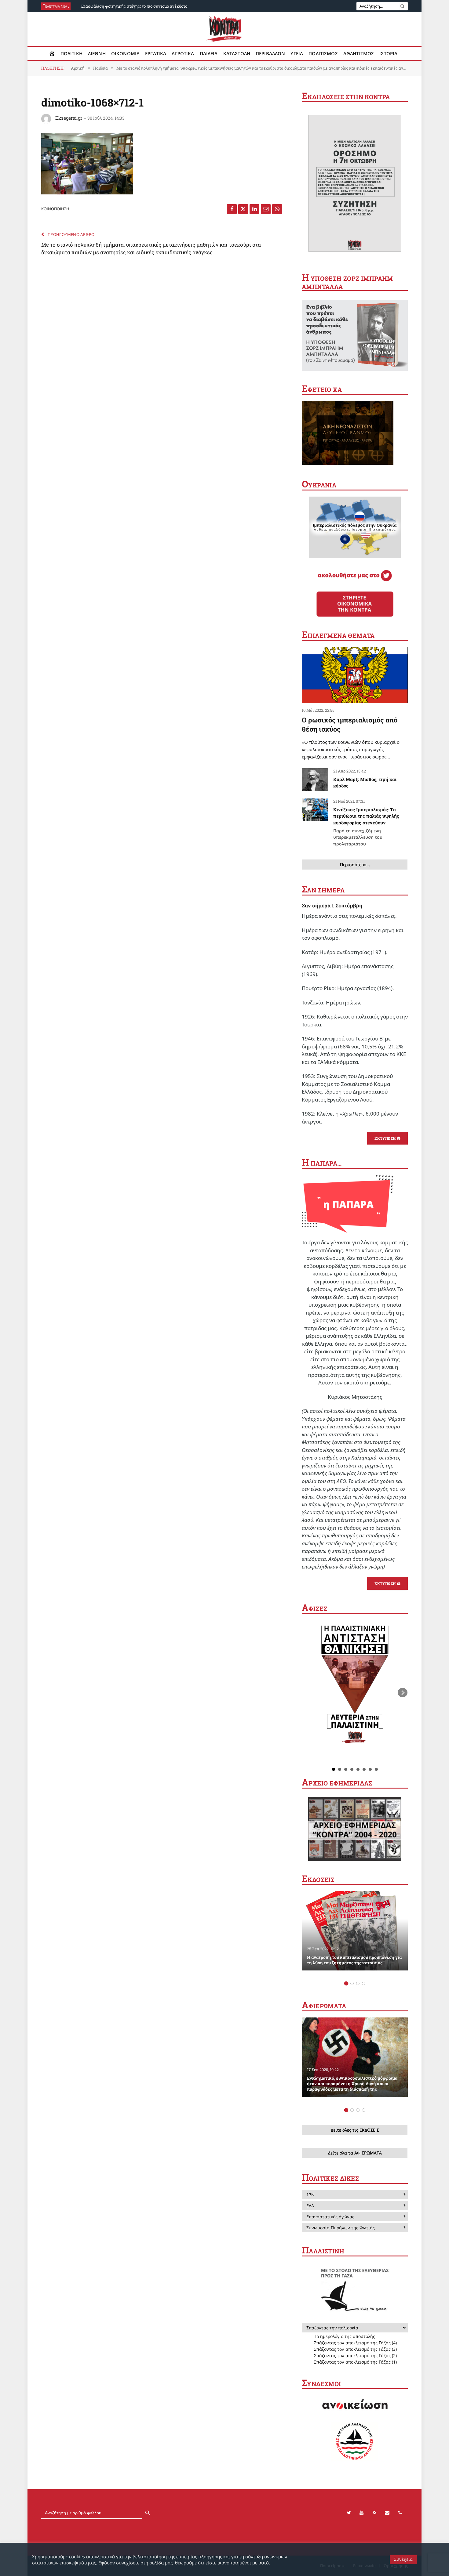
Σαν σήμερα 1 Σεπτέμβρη (332, 905)
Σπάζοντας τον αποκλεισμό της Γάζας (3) (355, 2349)
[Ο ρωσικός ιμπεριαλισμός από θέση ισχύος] (355, 675)
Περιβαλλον (270, 53)
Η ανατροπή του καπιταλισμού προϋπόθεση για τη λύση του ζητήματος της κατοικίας (354, 1960)
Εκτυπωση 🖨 (387, 1138)
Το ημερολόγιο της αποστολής (345, 2336)
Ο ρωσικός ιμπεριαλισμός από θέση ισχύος (350, 724)
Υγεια (297, 53)
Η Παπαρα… (322, 1163)
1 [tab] (346, 1983)
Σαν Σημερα (323, 890)
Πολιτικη (71, 53)
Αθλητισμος (359, 53)
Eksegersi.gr (69, 118)
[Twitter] (349, 2513)
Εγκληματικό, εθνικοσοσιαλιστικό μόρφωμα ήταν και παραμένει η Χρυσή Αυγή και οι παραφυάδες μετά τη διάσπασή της (352, 2084)
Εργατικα (156, 53)
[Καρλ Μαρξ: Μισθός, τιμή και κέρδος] (315, 780)
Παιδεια (209, 53)
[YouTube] (362, 2513)
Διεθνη (97, 53)
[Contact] (387, 2513)
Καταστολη (237, 53)
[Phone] (400, 2513)
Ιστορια (388, 53)
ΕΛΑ (310, 2206)
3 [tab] (358, 1983)
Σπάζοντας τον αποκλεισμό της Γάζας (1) (355, 2362)
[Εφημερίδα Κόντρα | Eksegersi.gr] (225, 29)
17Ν (310, 2195)
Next (403, 1693)
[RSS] (374, 2513)
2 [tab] (352, 1983)
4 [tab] (364, 1983)
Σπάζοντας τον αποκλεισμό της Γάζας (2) (355, 2355)
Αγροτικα (183, 53)
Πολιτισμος (323, 53)
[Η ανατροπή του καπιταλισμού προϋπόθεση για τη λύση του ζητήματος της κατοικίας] (355, 1931)
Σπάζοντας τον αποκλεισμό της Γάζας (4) (355, 2343)
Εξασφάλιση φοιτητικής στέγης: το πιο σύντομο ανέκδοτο (134, 6)
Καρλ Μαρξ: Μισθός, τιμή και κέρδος (365, 782)
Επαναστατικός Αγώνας (330, 2217)
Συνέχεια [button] (403, 2559)
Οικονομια (125, 53)
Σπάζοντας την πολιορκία (332, 2328)
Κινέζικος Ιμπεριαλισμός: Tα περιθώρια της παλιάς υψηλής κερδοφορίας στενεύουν (366, 827)
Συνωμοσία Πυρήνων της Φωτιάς (341, 2228)
